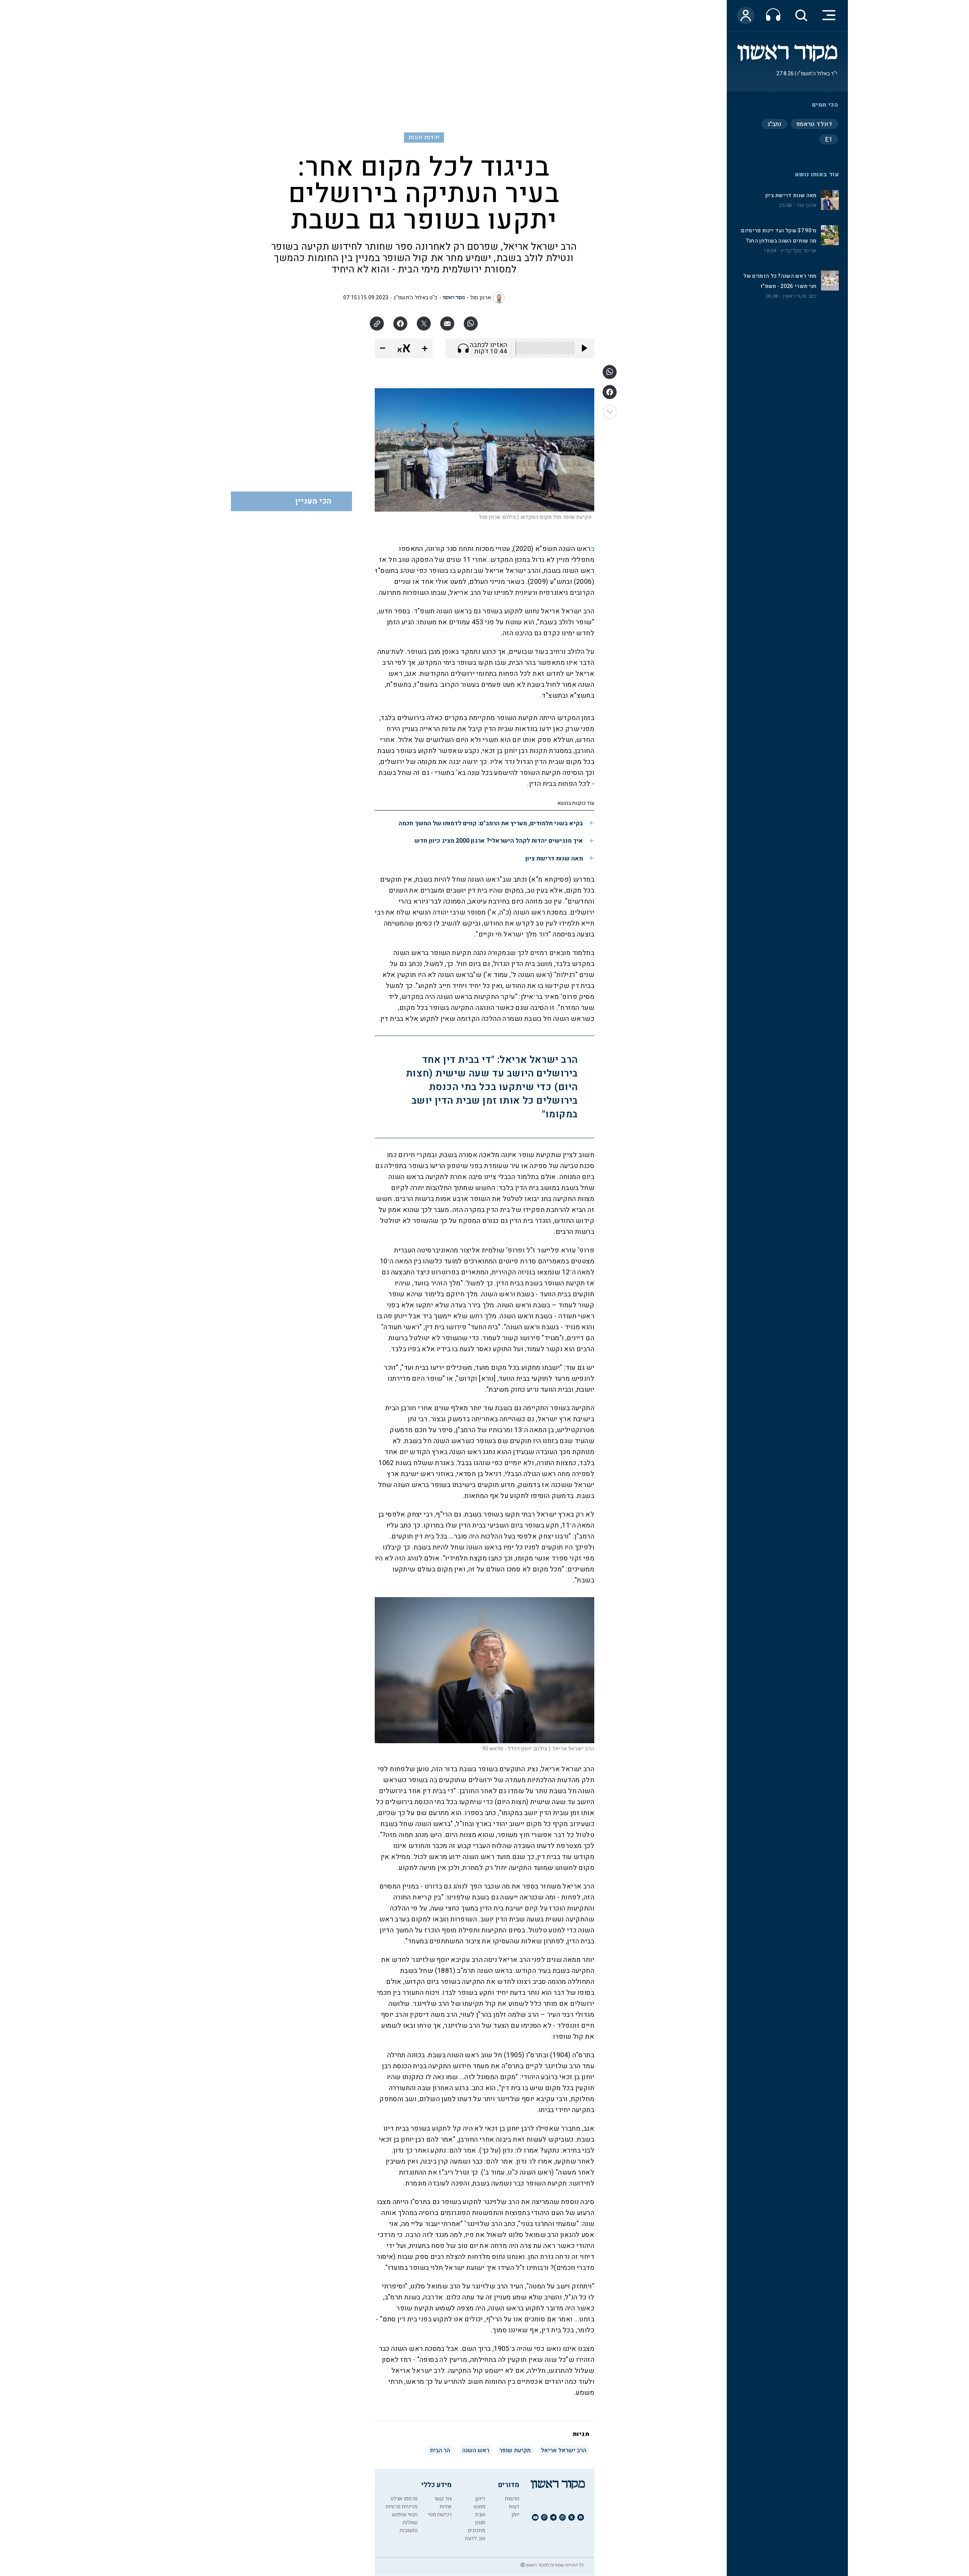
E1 (829, 140)
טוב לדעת (475, 2538)
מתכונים (477, 2530)
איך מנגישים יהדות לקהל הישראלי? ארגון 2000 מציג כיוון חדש (499, 841)
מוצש (479, 2507)
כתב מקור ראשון (800, 296)
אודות (446, 2507)
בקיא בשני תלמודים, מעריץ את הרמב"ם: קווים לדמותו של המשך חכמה (491, 823)
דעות (514, 2507)
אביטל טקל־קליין (799, 251)
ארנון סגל (807, 205)
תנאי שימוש (405, 2515)
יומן (515, 2515)
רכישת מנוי (440, 2515)
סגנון (480, 2522)
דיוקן (480, 2499)
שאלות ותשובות (408, 2526)
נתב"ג (774, 124)
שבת (480, 2515)
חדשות (512, 2499)
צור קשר (443, 2499)
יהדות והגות (424, 137)
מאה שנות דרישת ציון (791, 195)
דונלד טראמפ (814, 124)
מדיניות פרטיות (401, 2507)
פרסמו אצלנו (404, 2499)
